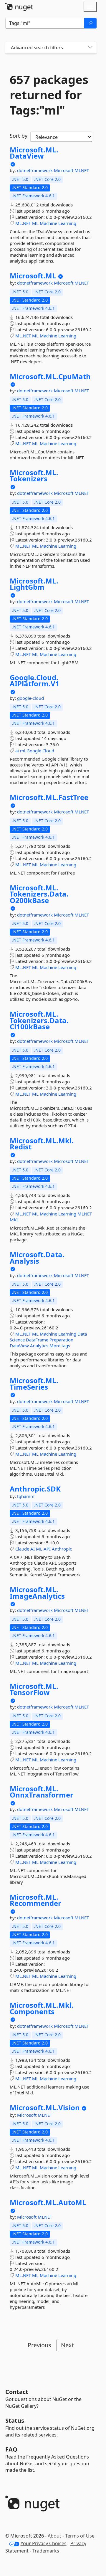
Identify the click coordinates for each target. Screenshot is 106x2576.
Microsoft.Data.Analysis (37, 1258)
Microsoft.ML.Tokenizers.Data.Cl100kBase (39, 1020)
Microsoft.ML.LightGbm (34, 584)
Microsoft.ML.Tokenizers (34, 476)
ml (23, 751)
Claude (22, 1549)
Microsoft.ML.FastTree (49, 797)
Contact (17, 2392)
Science (17, 1340)
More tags (60, 1346)
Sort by (19, 136)
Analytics (39, 1346)
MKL (14, 1220)
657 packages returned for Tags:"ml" (49, 95)
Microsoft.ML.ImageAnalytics (37, 1593)
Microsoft (64, 170)
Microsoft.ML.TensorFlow (34, 1689)
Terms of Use (80, 2536)
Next (67, 2345)
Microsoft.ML (33, 276)
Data (82, 1334)
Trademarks (46, 2551)
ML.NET (23, 223)
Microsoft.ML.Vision (45, 2108)
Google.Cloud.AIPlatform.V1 (35, 681)
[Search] (90, 23)
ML (35, 223)
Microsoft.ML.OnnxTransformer (42, 1792)
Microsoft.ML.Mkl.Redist (42, 1144)
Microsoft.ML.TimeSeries (34, 1384)
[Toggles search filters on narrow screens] (90, 48)
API (47, 1549)
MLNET (82, 170)
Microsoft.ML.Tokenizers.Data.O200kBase (39, 894)
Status (15, 2421)
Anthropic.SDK (35, 1489)
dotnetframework (35, 170)
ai (17, 751)
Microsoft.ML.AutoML (48, 2202)
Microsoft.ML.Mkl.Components (42, 2008)
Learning (67, 223)
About (54, 2536)
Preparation (61, 1340)
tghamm (26, 1496)
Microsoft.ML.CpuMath (50, 376)
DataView (19, 1346)
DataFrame (37, 1340)
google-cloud (30, 698)
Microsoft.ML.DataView (34, 153)
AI (33, 1549)
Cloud (48, 751)
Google (34, 751)
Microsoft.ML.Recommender (35, 1900)
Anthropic (62, 1549)
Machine (48, 223)
